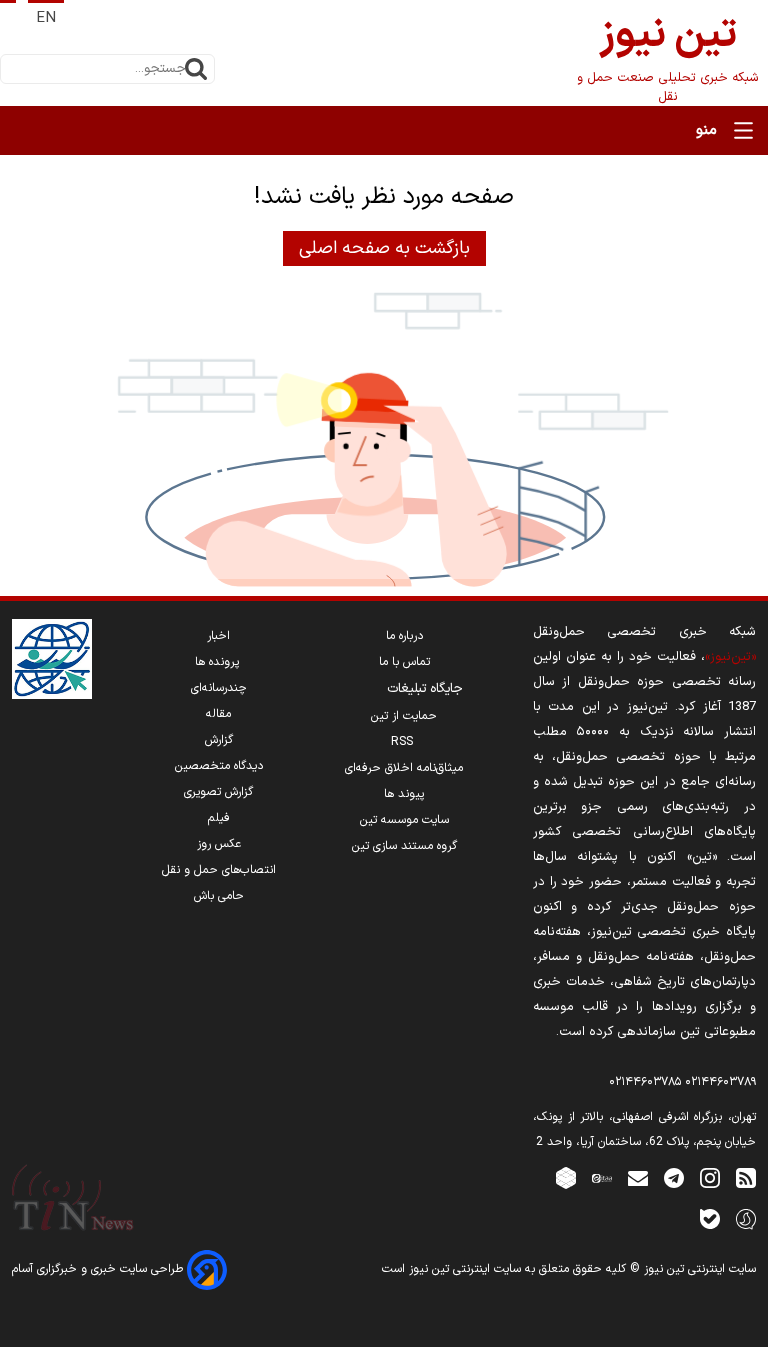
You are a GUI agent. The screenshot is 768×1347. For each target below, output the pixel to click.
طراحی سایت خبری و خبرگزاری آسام (99, 1269)
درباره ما (404, 636)
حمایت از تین (404, 716)
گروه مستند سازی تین (404, 846)
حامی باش (219, 896)
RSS (404, 742)
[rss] (746, 1177)
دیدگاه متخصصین (219, 766)
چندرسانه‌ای (219, 688)
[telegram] (674, 1177)
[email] (638, 1177)
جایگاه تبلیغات (425, 689)
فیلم (219, 818)
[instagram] (710, 1177)
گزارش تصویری (218, 792)
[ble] (710, 1218)
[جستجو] (196, 69)
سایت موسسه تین (404, 820)
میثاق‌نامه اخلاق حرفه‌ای (404, 768)
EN (46, 18)
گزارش (219, 740)
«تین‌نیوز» (730, 656)
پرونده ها (219, 662)
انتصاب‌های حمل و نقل (219, 870)
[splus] (746, 1218)
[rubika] (566, 1177)
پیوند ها (404, 794)
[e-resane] (52, 659)
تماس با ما (404, 662)
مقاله (218, 714)
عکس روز (219, 844)
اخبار (218, 636)
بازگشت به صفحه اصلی (384, 248)
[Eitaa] (602, 1177)
